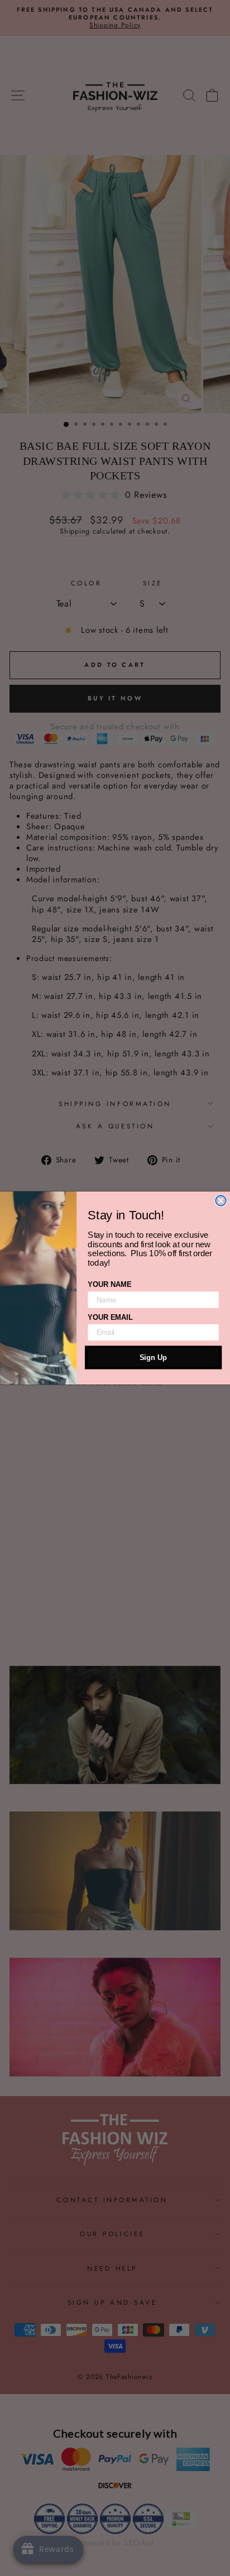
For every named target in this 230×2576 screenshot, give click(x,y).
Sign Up (153, 1357)
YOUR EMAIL (110, 1317)
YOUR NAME (109, 1284)
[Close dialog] (221, 1200)
